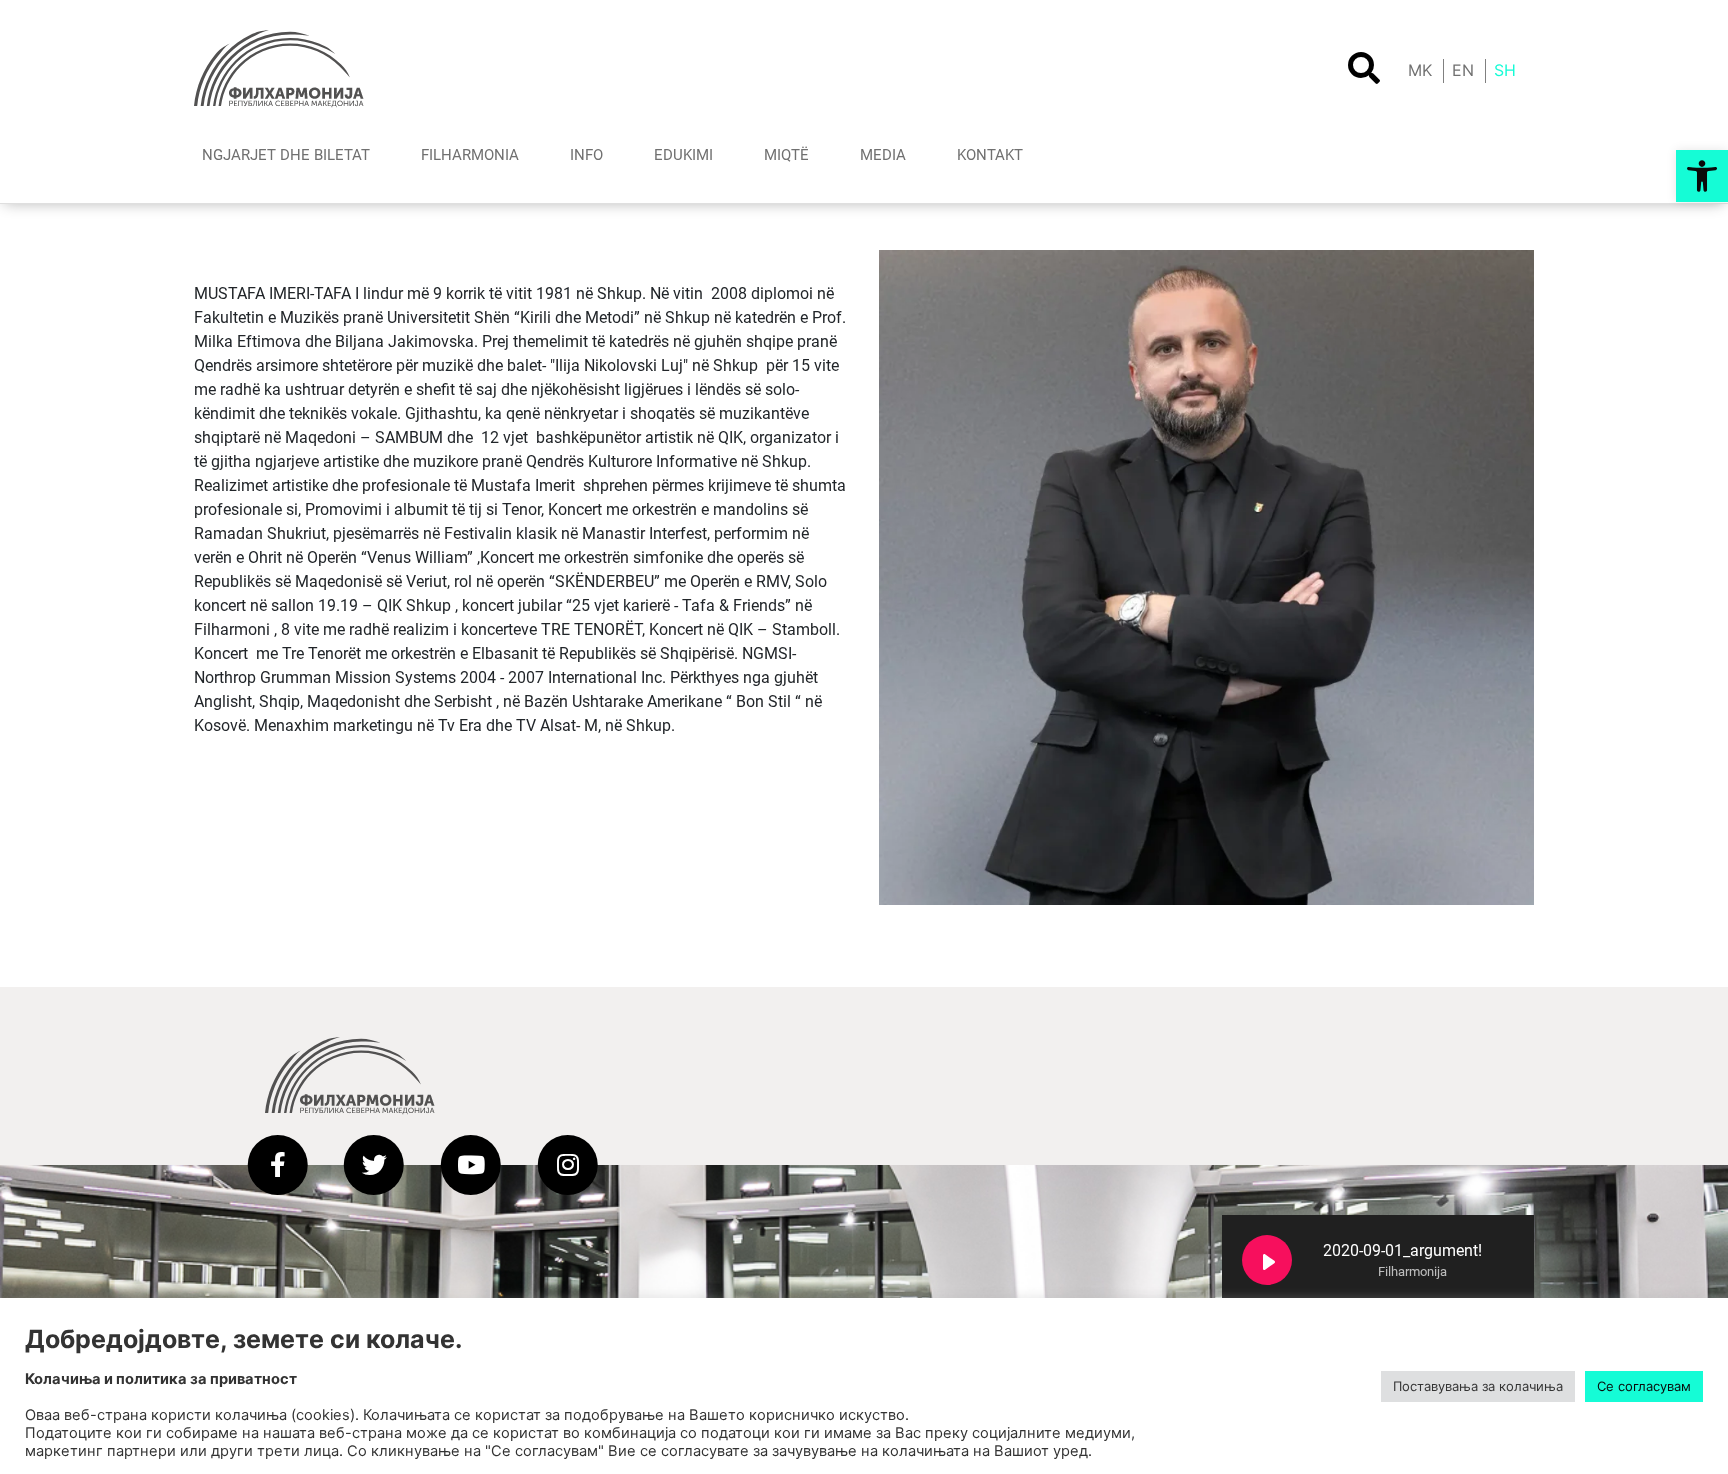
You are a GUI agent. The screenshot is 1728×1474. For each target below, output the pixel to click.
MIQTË (786, 155)
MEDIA (883, 155)
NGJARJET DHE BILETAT (286, 155)
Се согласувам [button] (1644, 1386)
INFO (586, 155)
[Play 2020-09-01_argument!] (1267, 1260)
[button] (1702, 176)
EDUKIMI (683, 155)
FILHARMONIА (470, 155)
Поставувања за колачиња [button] (1478, 1386)
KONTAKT (990, 155)
